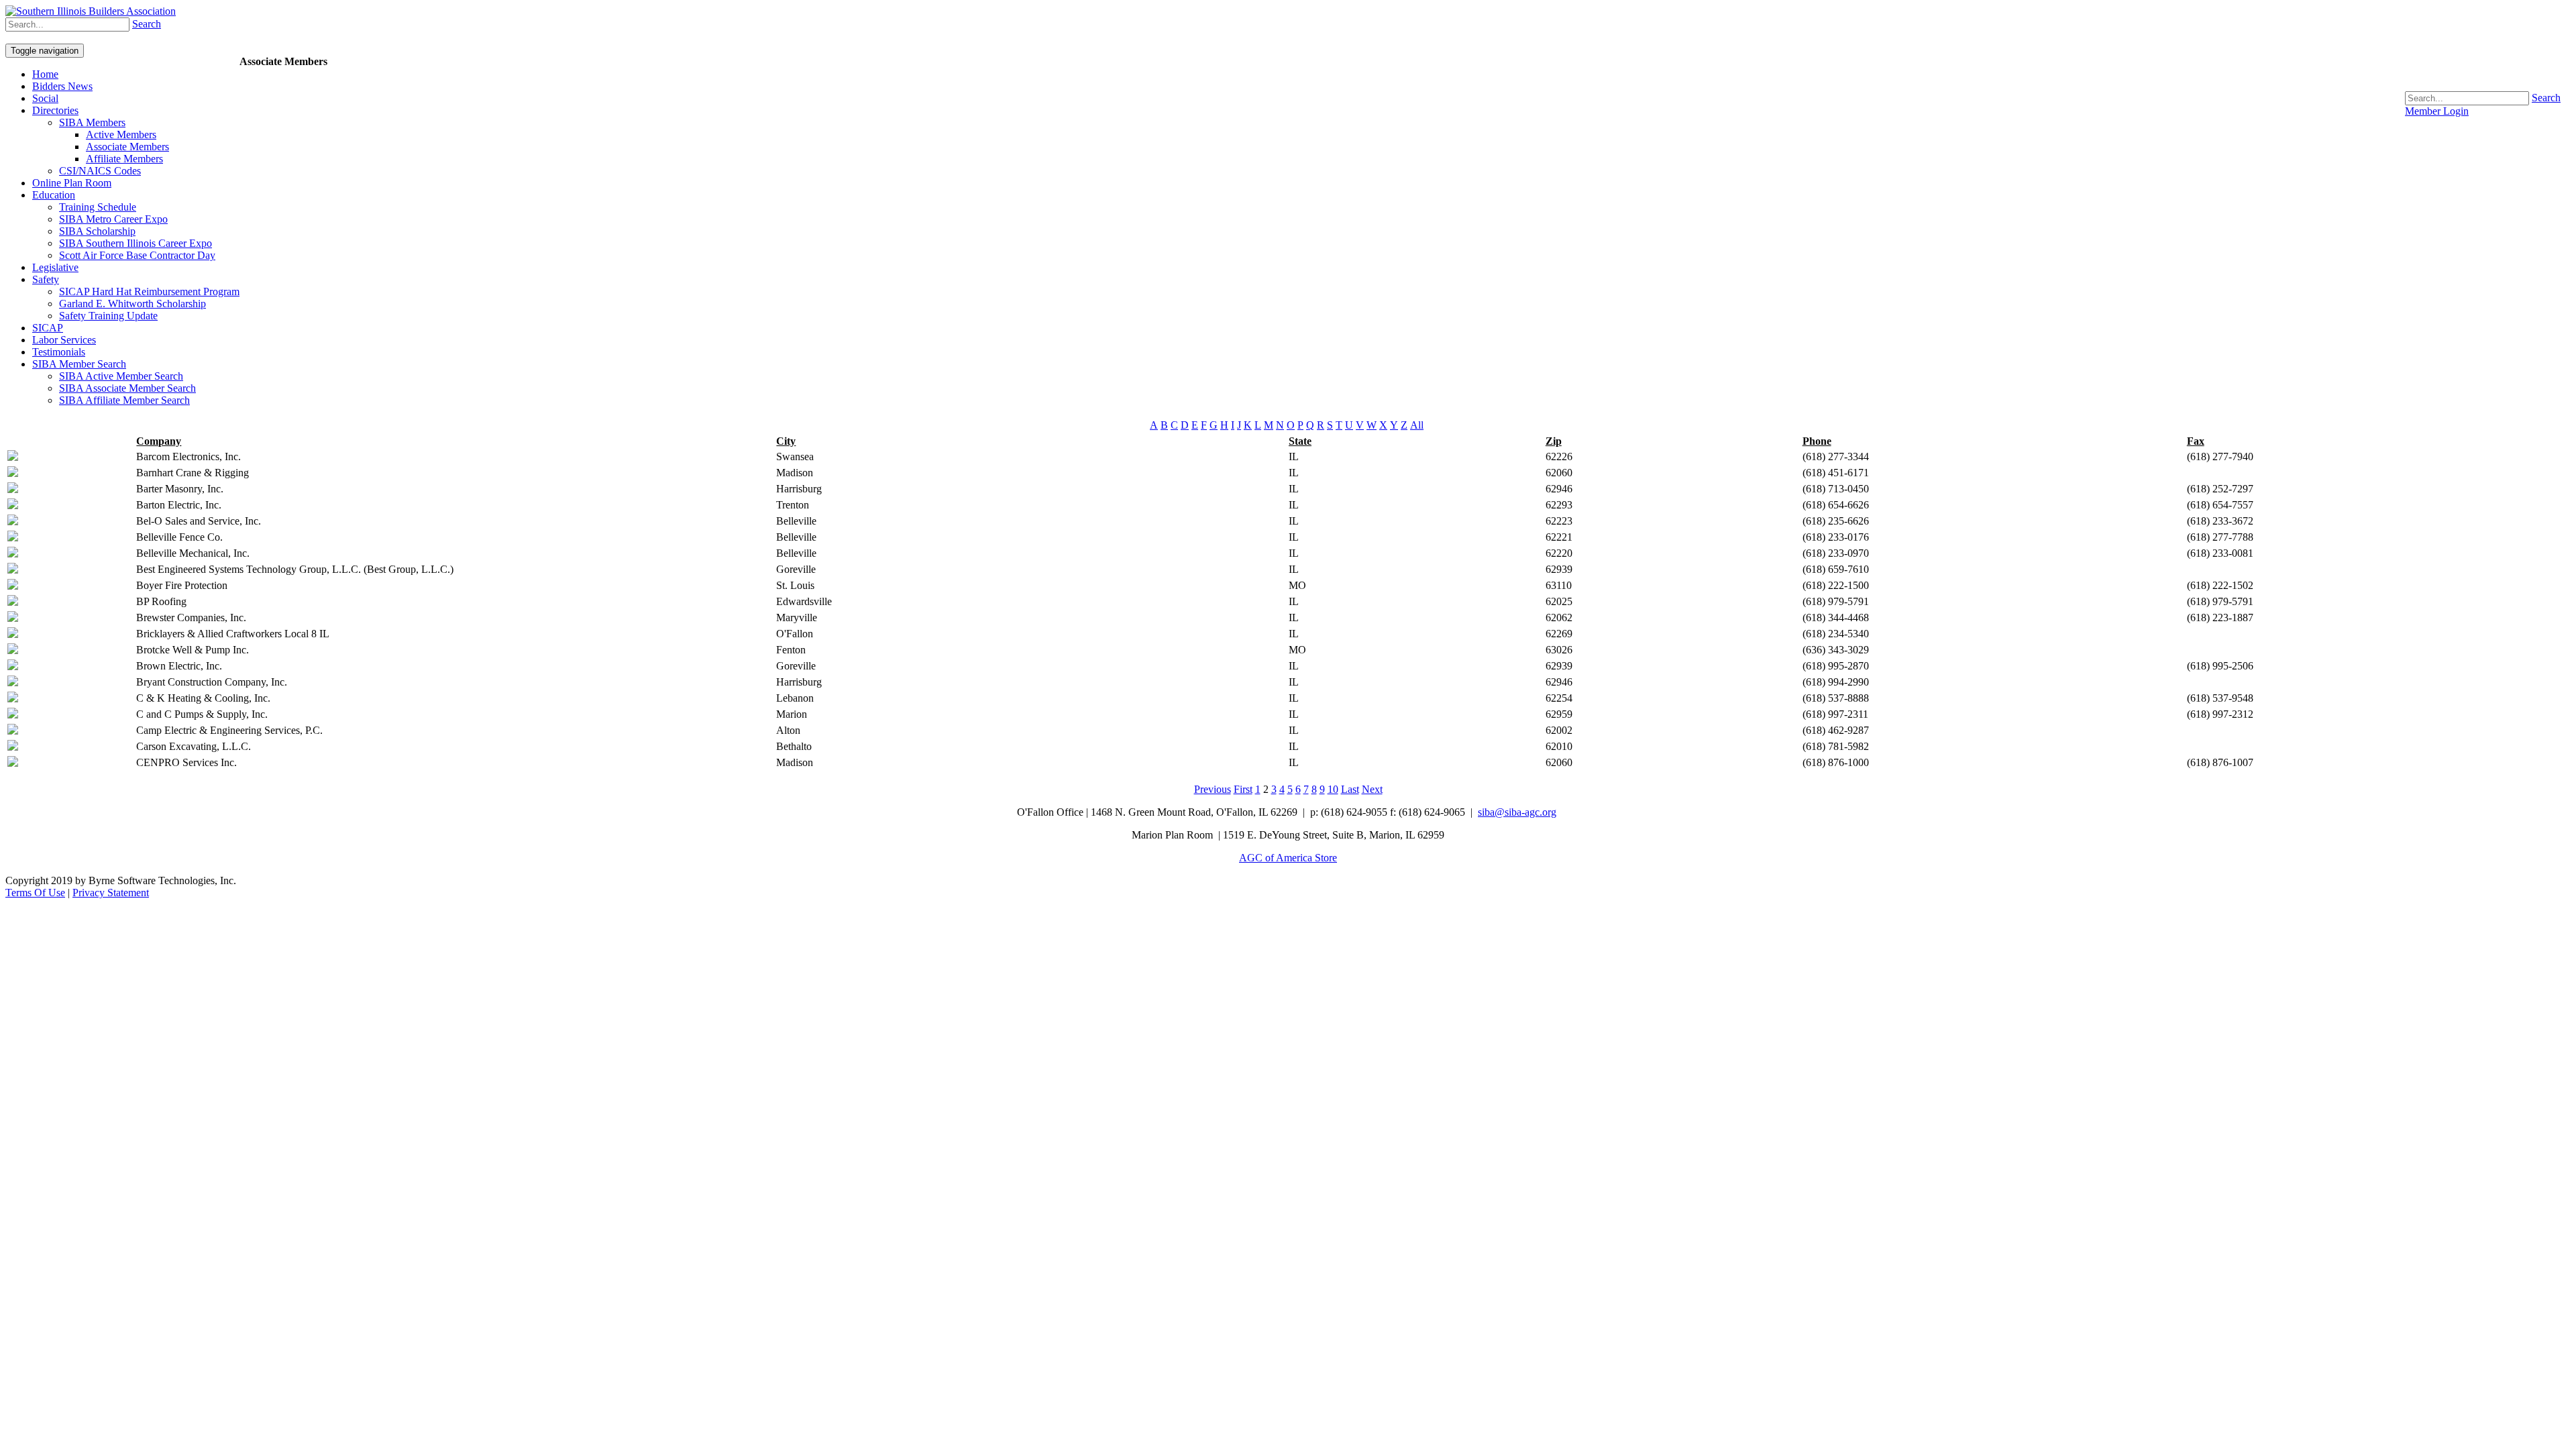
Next (1372, 789)
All (1417, 425)
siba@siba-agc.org (1517, 812)
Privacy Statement (111, 893)
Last (1350, 789)
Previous (1213, 789)
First (1243, 789)
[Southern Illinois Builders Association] (91, 11)
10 (1333, 789)
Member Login (2437, 111)
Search (2546, 98)
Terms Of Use (35, 893)
